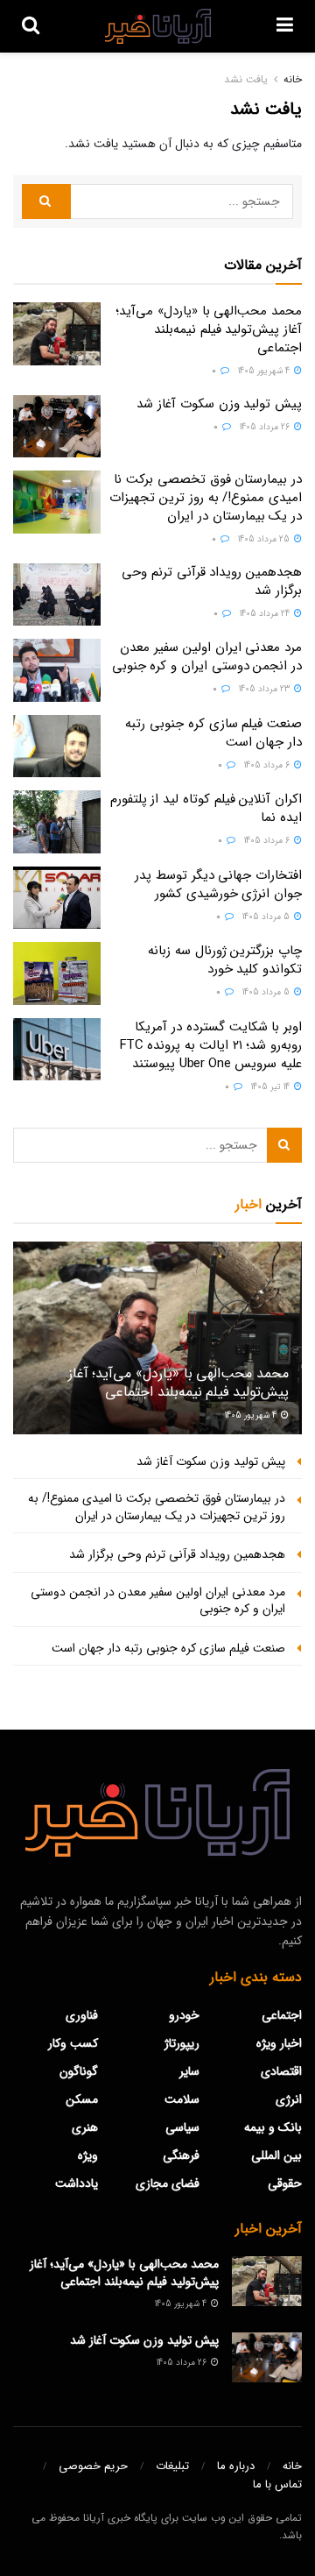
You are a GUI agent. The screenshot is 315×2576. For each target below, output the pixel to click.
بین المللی (276, 2155)
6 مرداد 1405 (268, 765)
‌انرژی (289, 2099)
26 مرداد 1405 (266, 427)
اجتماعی (282, 2015)
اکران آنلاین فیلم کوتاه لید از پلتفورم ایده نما (206, 808)
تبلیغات (172, 2466)
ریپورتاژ (182, 2043)
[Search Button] (46, 202)
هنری (85, 2127)
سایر (189, 2071)
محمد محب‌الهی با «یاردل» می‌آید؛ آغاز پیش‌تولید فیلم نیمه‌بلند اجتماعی (209, 329)
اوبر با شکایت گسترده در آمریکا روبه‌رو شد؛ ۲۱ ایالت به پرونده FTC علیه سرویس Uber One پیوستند (211, 1045)
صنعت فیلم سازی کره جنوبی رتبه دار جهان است (213, 733)
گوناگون (79, 2071)
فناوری (82, 2015)
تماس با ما (277, 2484)
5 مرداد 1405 (267, 917)
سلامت (182, 2099)
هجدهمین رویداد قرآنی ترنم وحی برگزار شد (212, 581)
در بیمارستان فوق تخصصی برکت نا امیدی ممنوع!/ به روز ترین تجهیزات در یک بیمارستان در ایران (206, 498)
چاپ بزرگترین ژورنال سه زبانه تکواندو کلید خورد (225, 960)
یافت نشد (246, 79)
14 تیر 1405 (272, 1087)
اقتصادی (281, 2071)
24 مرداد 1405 (266, 614)
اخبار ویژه (279, 2043)
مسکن (82, 2099)
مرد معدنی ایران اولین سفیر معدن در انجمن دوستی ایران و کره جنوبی (207, 657)
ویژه (88, 2155)
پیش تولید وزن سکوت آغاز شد (219, 404)
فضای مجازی (168, 2183)
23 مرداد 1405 (266, 689)
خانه (293, 79)
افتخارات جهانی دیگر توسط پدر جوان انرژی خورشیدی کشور (218, 885)
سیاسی (182, 2127)
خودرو (184, 2015)
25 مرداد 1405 (265, 539)
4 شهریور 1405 (265, 371)
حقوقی (285, 2183)
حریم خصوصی (93, 2466)
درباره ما (236, 2466)
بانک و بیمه (273, 2127)
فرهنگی (181, 2155)
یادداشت (77, 2183)
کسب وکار (73, 2043)
